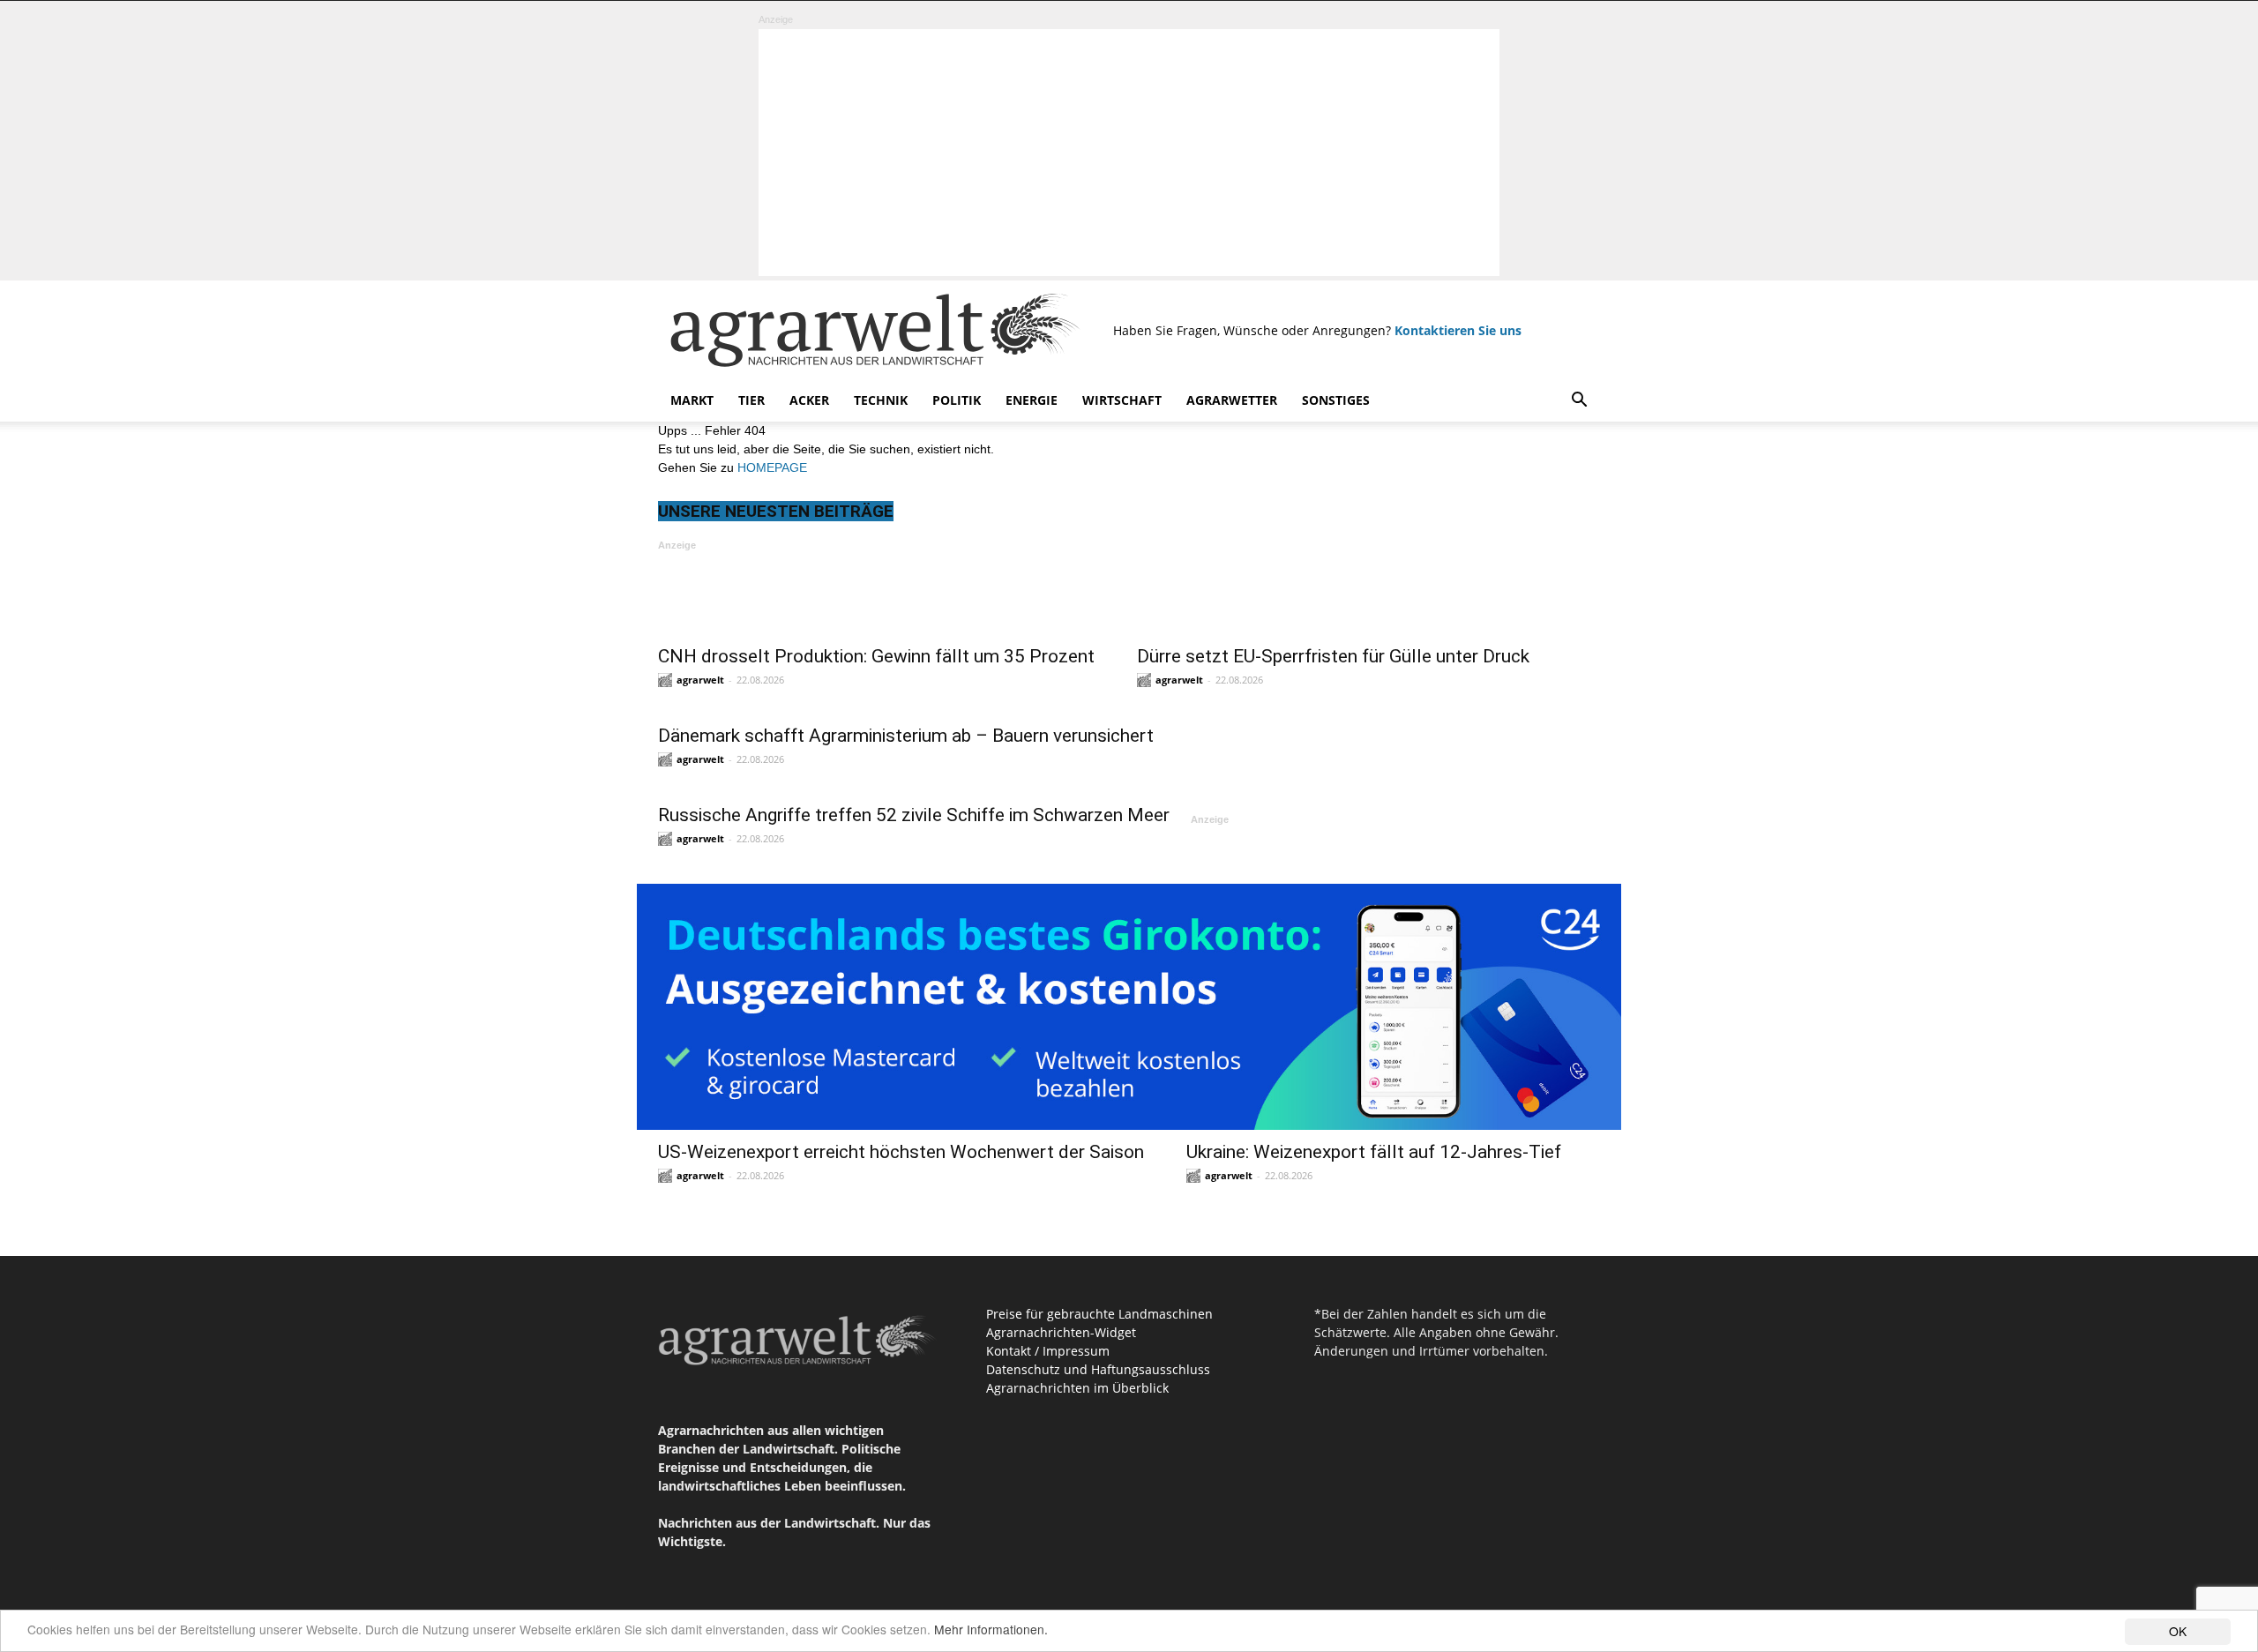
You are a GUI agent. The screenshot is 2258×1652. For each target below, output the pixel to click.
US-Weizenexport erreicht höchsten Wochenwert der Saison (901, 1152)
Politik (957, 400)
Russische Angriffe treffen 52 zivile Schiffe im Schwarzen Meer (914, 815)
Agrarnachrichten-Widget (1061, 1332)
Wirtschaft (1122, 400)
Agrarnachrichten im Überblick (1077, 1388)
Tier (751, 400)
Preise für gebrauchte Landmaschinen (1099, 1314)
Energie (1032, 400)
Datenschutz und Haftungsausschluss (1098, 1369)
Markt (692, 400)
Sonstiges (1336, 400)
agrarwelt (700, 680)
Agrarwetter (1232, 400)
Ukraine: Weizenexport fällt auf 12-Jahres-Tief (1374, 1152)
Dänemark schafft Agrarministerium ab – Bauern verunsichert (906, 736)
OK (2178, 1631)
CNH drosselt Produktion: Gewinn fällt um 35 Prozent (876, 656)
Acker (809, 400)
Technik (881, 400)
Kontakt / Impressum (1048, 1351)
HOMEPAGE (772, 467)
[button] (1579, 402)
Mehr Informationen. (991, 1629)
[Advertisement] (1129, 153)
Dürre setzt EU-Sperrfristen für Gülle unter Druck (1333, 656)
